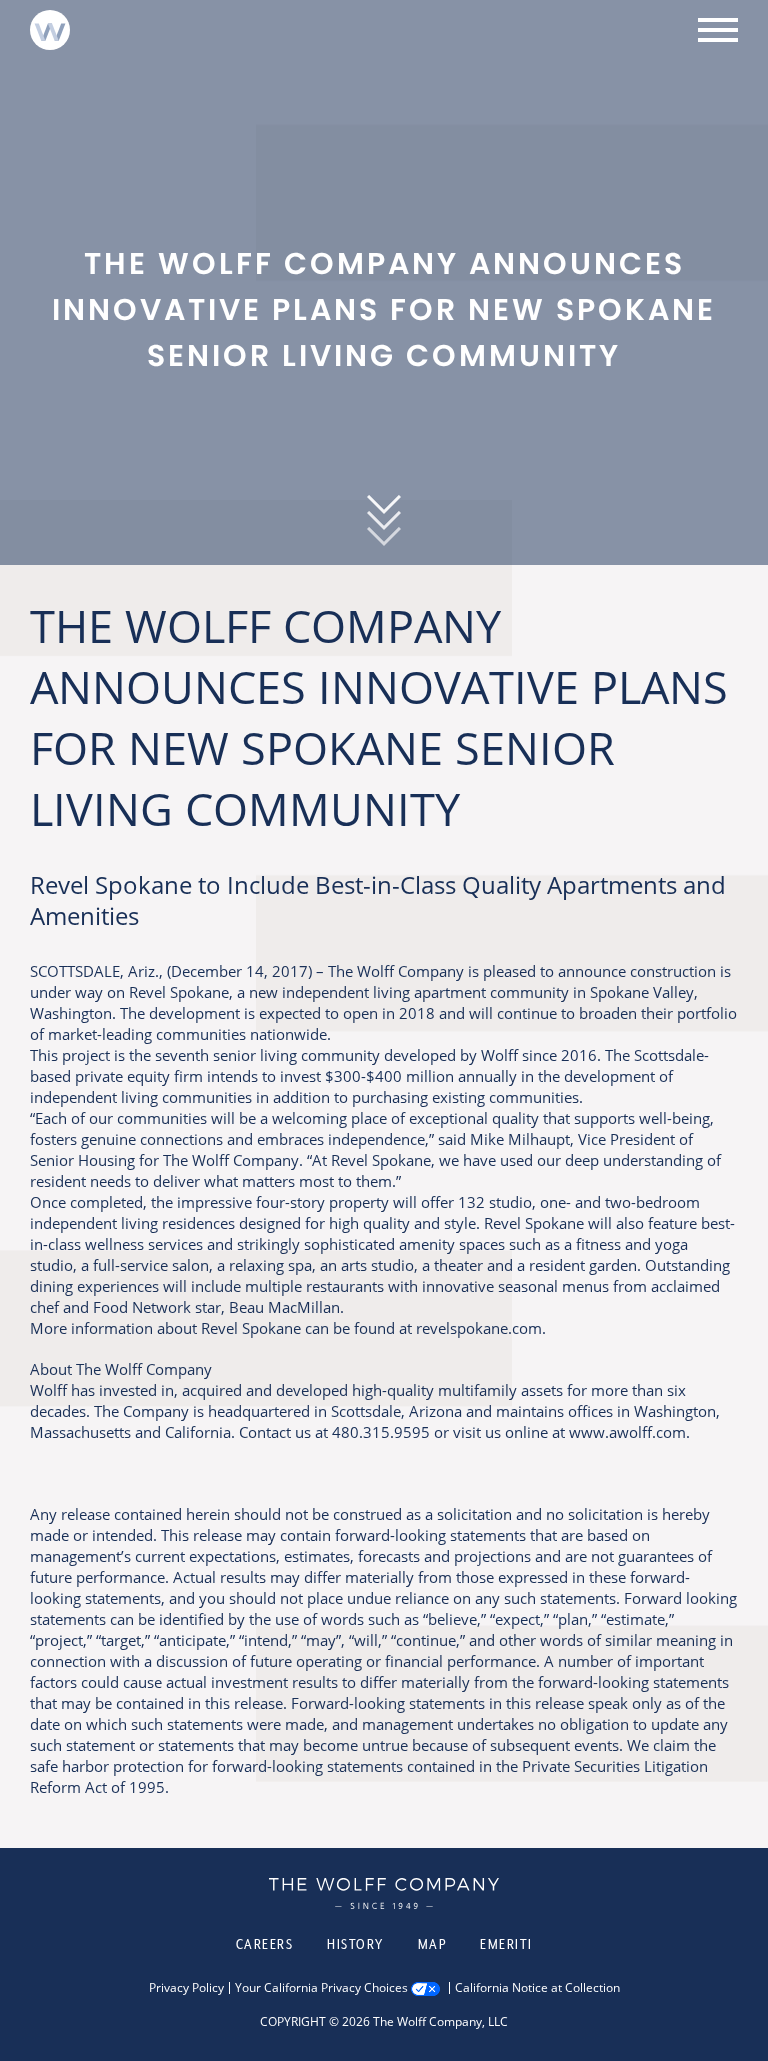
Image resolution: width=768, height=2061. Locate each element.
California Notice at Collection (537, 1988)
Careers (265, 1944)
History (355, 1944)
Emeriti (506, 1944)
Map (432, 1944)
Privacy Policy (186, 1988)
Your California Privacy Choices (321, 1988)
